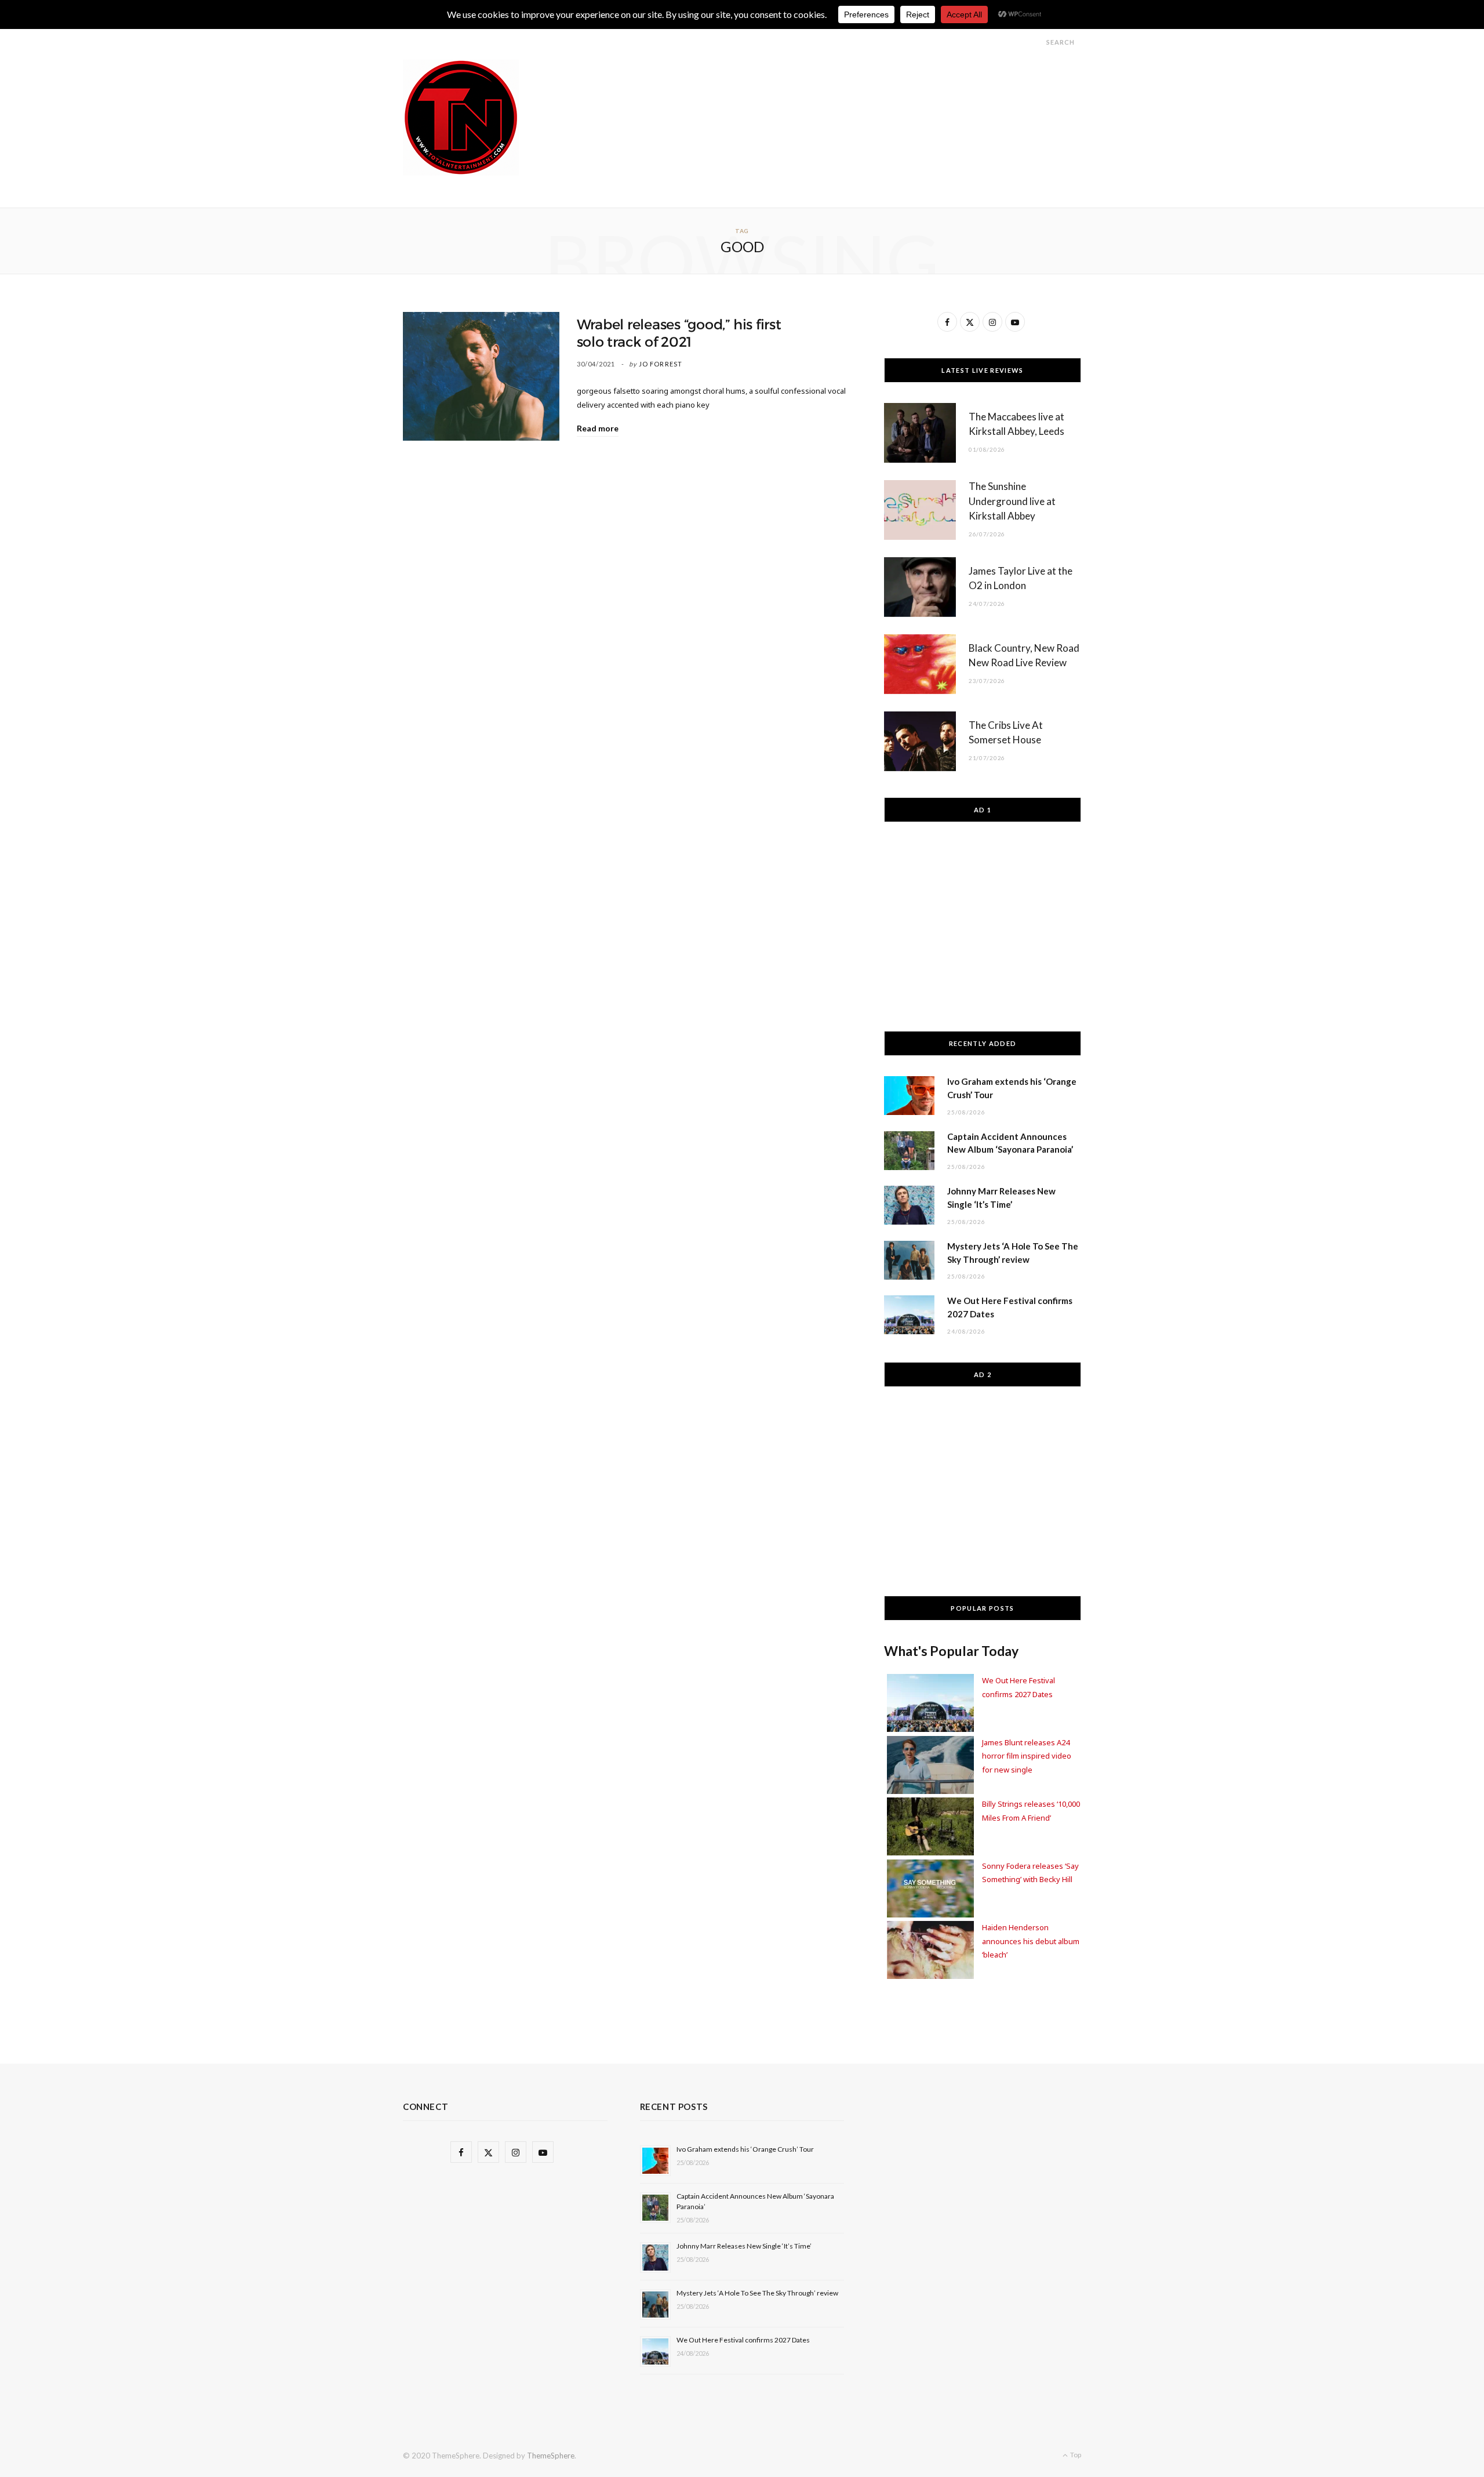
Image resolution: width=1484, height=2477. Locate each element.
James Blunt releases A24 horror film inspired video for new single (1027, 1756)
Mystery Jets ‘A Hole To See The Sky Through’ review (757, 2293)
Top (1075, 2455)
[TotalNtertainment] (461, 118)
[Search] (1036, 42)
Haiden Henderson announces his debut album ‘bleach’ (1031, 1941)
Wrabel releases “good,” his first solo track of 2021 (679, 333)
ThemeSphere (551, 2456)
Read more (598, 428)
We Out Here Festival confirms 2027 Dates (743, 2340)
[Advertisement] (870, 86)
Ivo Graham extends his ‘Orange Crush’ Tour (745, 2149)
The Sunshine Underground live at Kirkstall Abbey (1012, 501)
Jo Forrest (661, 364)
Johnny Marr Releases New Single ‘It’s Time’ (744, 2246)
